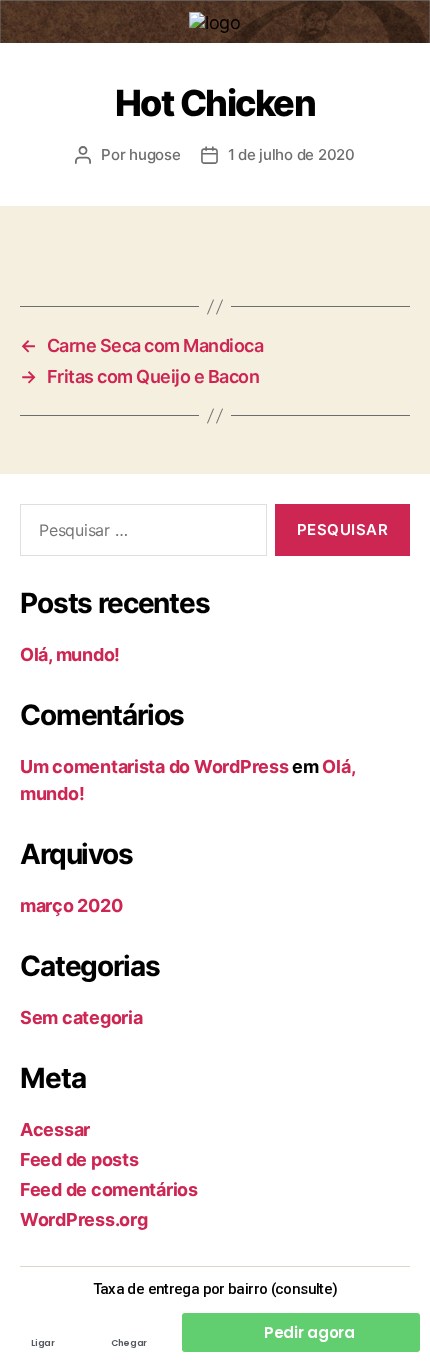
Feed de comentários (109, 1189)
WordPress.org (84, 1219)
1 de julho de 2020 (291, 154)
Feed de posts (79, 1159)
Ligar (42, 1343)
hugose (154, 154)
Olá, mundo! (70, 654)
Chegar (129, 1343)
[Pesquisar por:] (139, 534)
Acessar (55, 1129)
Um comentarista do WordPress (154, 766)
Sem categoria (81, 1017)
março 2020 (71, 905)
